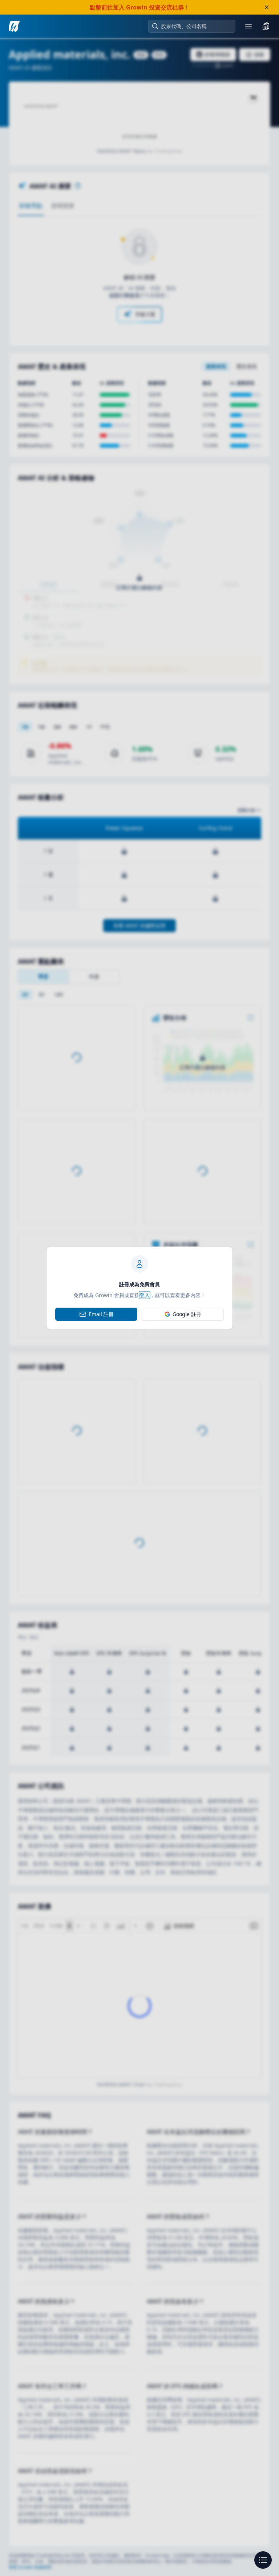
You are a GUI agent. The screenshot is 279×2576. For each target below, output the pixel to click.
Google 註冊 (187, 1314)
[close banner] (267, 7)
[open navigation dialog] (263, 2560)
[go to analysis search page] (14, 26)
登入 (145, 1295)
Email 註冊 (101, 1314)
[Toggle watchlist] (266, 26)
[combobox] (195, 26)
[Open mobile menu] (248, 26)
